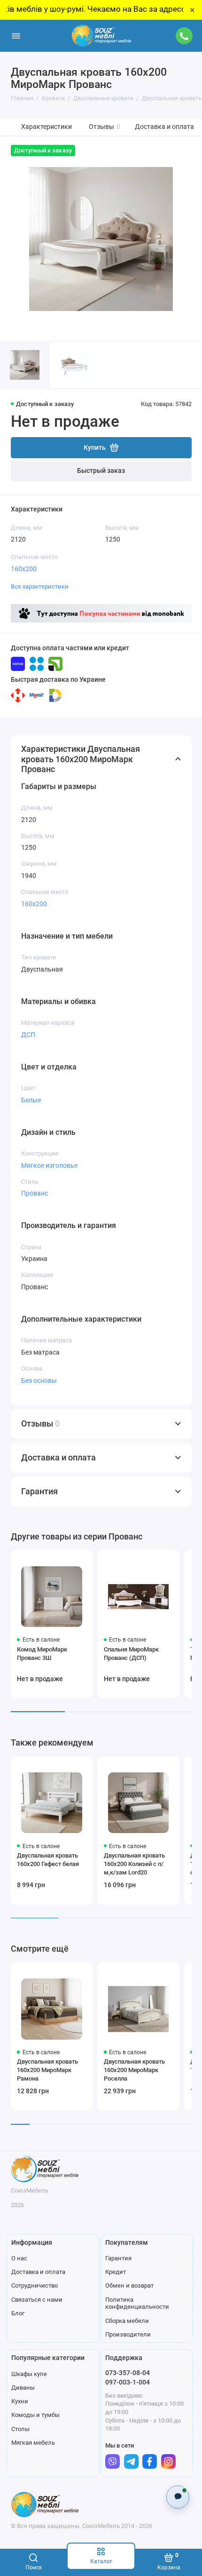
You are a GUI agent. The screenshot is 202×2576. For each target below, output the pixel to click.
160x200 (24, 569)
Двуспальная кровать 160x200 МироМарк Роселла (134, 2070)
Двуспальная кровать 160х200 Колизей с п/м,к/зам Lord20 (134, 1864)
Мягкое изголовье (49, 1165)
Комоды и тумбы (35, 2415)
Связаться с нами (37, 2300)
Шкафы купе (29, 2374)
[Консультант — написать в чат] (178, 2497)
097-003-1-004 (128, 2382)
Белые (31, 1100)
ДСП (28, 1035)
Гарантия (118, 2258)
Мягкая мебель (33, 2443)
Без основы (39, 1380)
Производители (128, 2334)
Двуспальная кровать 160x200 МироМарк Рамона (47, 2070)
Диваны (23, 2388)
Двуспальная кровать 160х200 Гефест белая (48, 1860)
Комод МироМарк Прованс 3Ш (42, 1654)
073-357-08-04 (128, 2373)
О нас (19, 2258)
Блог (18, 2313)
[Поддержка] (185, 36)
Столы (20, 2429)
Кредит (116, 2272)
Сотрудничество (35, 2285)
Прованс (35, 1193)
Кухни (20, 2401)
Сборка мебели (127, 2321)
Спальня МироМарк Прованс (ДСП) (131, 1654)
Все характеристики (40, 586)
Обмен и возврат (129, 2285)
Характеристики (47, 127)
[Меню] (16, 36)
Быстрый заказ (101, 471)
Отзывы (105, 127)
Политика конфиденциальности (137, 2303)
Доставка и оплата (164, 127)
